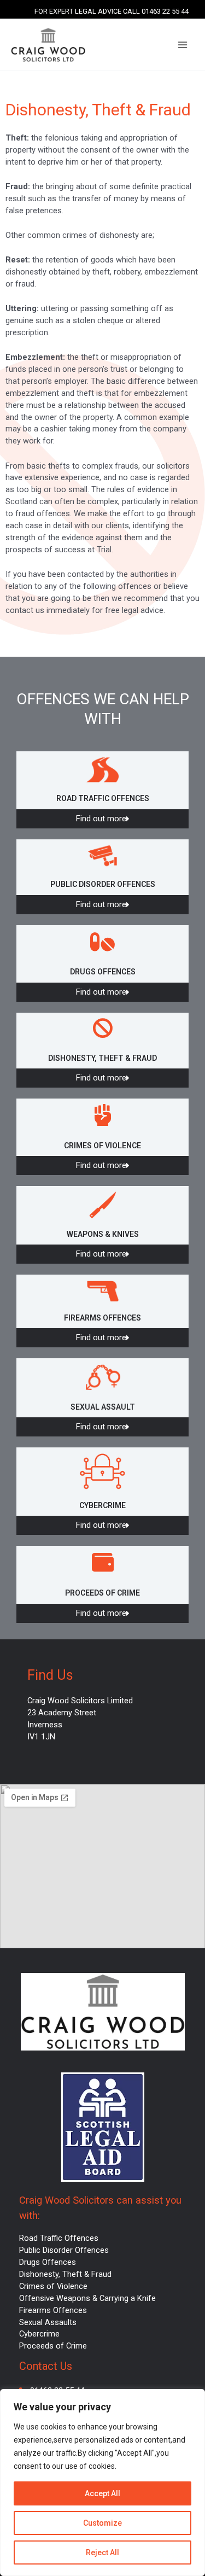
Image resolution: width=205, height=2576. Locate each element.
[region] (102, 2482)
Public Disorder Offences (64, 2250)
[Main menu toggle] (183, 45)
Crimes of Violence (53, 2286)
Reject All (102, 2552)
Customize (102, 2523)
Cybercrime (39, 2334)
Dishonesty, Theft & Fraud (65, 2274)
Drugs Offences (48, 2262)
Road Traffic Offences (59, 2238)
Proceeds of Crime (53, 2346)
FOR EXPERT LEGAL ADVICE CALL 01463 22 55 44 (112, 11)
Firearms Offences (53, 2310)
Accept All (102, 2493)
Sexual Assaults (48, 2322)
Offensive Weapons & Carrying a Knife (87, 2298)
